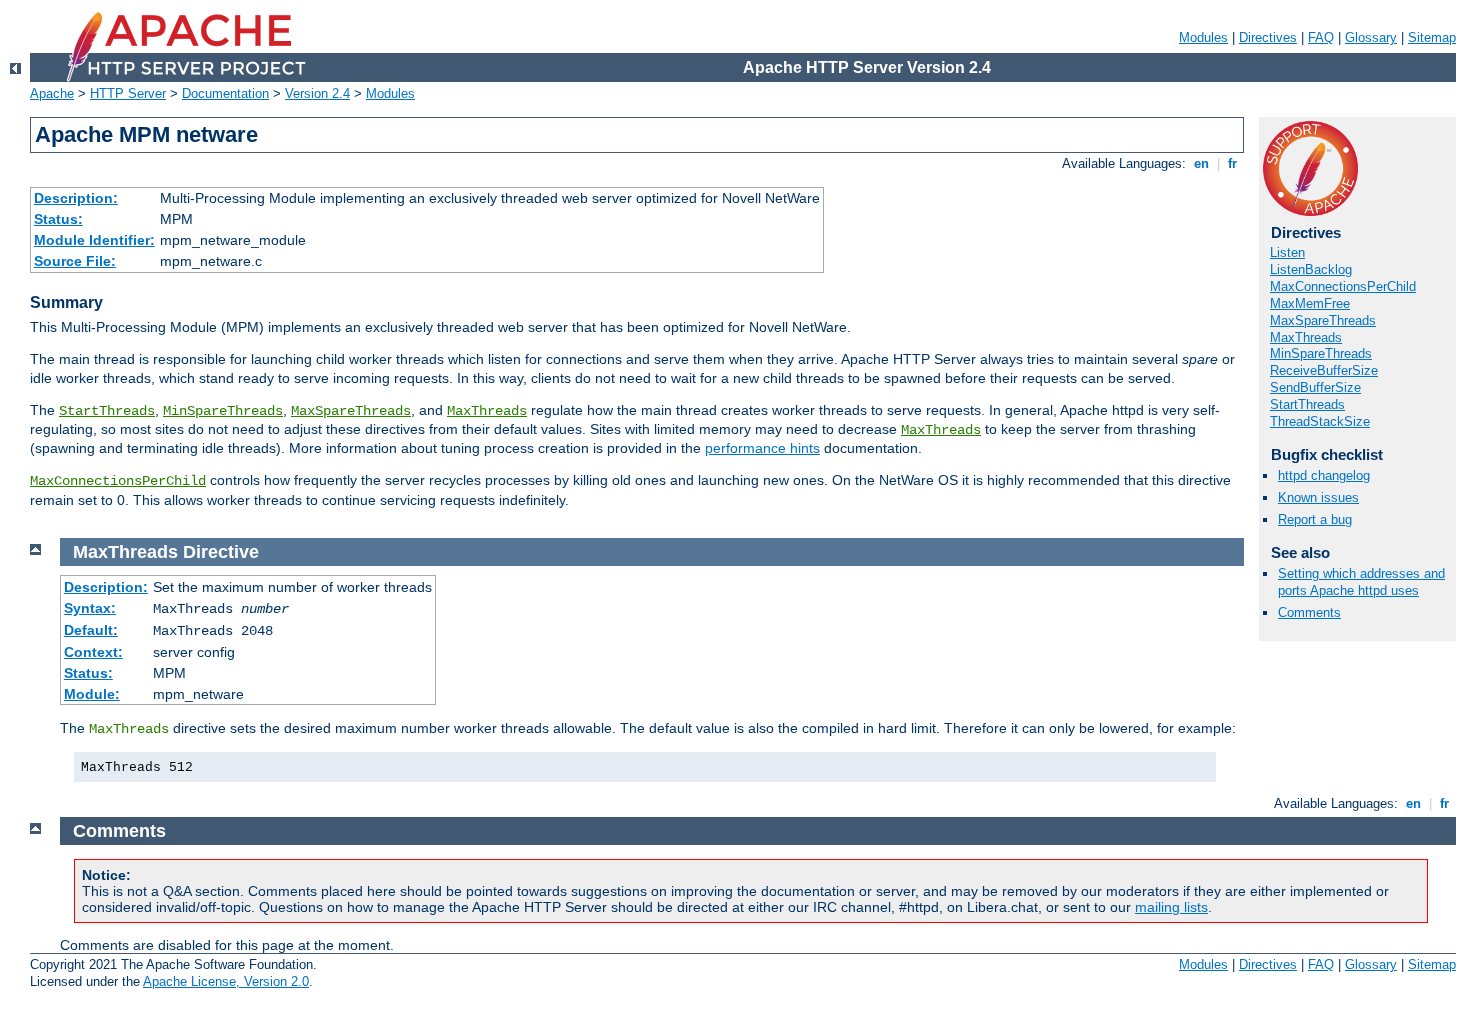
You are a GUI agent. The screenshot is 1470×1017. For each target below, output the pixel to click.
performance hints (762, 448)
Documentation (225, 93)
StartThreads (107, 411)
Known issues (1318, 497)
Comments (1309, 612)
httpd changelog (1324, 475)
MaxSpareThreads (351, 411)
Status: (58, 219)
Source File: (75, 261)
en (1201, 163)
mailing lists (1171, 907)
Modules (1203, 37)
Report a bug (1315, 519)
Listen (1287, 252)
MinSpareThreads (223, 411)
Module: (92, 694)
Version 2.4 (317, 93)
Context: (93, 652)
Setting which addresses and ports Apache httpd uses (1361, 582)
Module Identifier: (94, 240)
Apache (52, 93)
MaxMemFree (1310, 303)
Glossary (1371, 37)
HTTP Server (128, 93)
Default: (91, 630)
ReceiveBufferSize (1324, 370)
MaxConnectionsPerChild (118, 481)
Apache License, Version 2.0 (226, 981)
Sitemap (1432, 37)
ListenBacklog (1311, 269)
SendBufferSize (1315, 387)
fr (1232, 163)
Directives (1268, 37)
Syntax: (90, 608)
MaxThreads (487, 411)
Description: (76, 198)
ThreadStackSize (1320, 421)
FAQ (1321, 37)
